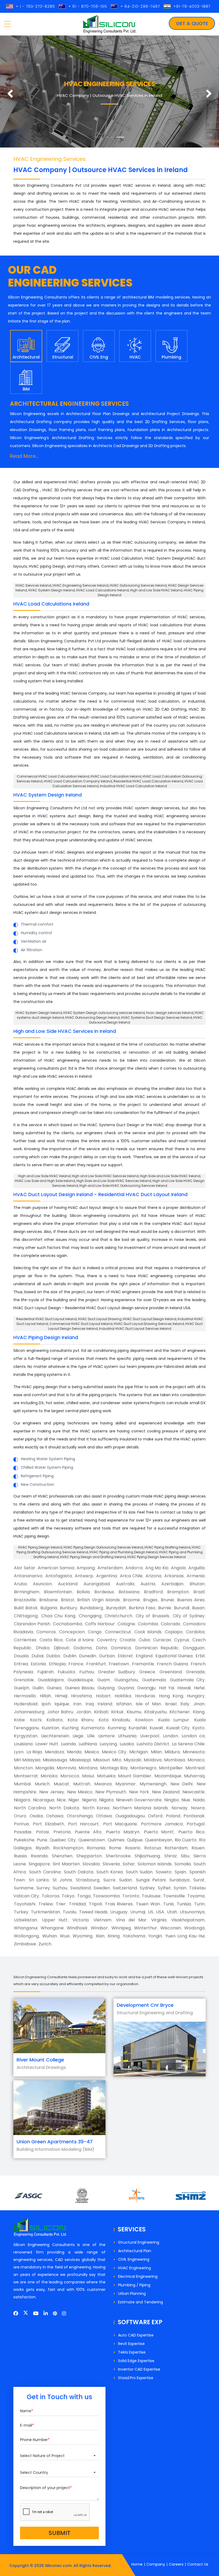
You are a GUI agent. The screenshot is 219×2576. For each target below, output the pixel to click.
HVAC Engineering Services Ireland (81, 585)
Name (27, 2411)
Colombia (148, 1624)
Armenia (196, 1576)
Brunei (167, 1600)
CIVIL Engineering (134, 2259)
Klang (199, 1712)
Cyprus (182, 1640)
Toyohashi (25, 1904)
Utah (172, 1912)
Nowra (198, 1808)
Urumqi (138, 1912)
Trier (61, 1904)
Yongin (155, 1936)
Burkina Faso (142, 1608)
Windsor (99, 1928)
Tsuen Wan (148, 1904)
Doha (101, 1648)
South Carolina (45, 1872)
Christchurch (118, 1616)
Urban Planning (132, 2294)
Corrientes (25, 1640)
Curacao (162, 1640)
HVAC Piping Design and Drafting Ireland (93, 1557)
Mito (117, 1760)
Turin (199, 1904)
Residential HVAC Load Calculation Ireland (148, 781)
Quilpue (135, 1840)
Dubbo (53, 1656)
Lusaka (127, 1744)
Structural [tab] (63, 357)
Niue (186, 1800)
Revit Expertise (131, 2344)
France (76, 1664)
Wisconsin (171, 1928)
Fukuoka (66, 1672)
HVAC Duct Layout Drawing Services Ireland (149, 1324)
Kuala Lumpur (174, 1720)
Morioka (49, 1776)
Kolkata (54, 1720)
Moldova (153, 1760)
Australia (125, 1584)
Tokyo (68, 1896)
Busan (198, 1608)
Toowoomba (106, 1896)
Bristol (67, 1600)
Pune (42, 1840)
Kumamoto (93, 1728)
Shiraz (171, 1856)
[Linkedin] (46, 2313)
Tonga (84, 1896)
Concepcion (72, 1632)
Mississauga (55, 1760)
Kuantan (50, 1728)
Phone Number (35, 2440)
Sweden (102, 1888)
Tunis (169, 1904)
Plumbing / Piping (134, 2285)
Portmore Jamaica (162, 1824)
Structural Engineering (139, 2242)
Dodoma (83, 1648)
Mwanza (103, 1784)
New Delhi (181, 1784)
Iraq (90, 1704)
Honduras (145, 1696)
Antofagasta (59, 1576)
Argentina (107, 1576)
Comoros (46, 1632)
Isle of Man (148, 1704)
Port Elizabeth (48, 1824)
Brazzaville (25, 1600)
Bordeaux (104, 1592)
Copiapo (174, 1632)
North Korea (96, 1808)
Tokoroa (50, 1896)
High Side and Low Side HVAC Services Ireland (114, 1181)
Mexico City (114, 1752)
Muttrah (82, 1784)
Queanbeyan (159, 1840)
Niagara (22, 1800)
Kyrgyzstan (26, 1736)
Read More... (24, 456)
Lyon (19, 1752)
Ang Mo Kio (157, 1568)
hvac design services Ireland (170, 1013)
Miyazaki (132, 1760)
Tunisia (184, 1904)
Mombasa (175, 1760)
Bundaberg (91, 1608)
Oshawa (55, 1816)
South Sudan (139, 1872)
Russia (20, 1856)
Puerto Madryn (123, 1832)
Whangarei (52, 1928)
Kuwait (157, 1728)
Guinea (54, 1688)
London (171, 1736)
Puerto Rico (191, 1832)
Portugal (196, 1824)
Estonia (38, 1664)
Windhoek (77, 1928)
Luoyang (108, 1744)
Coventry (107, 1640)
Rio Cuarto (186, 1840)
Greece (147, 1672)
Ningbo (172, 1800)
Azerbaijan (172, 1584)
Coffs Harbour (100, 1624)
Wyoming (83, 1936)
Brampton (178, 1592)
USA (160, 1912)
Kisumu (134, 1712)
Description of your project (46, 2488)
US (151, 1912)
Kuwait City (178, 1728)
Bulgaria (49, 1608)
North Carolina (30, 1808)
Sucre (109, 1880)
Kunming (117, 1728)
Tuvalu (70, 1912)
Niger (74, 1800)
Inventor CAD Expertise (139, 2369)
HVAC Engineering (134, 2268)
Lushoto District (153, 1744)
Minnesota (194, 1752)
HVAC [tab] (135, 357)
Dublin (70, 1656)
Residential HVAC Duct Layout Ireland (46, 1319)
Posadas (23, 1832)
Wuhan (50, 1936)
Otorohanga (80, 1816)
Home (137, 2564)
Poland (173, 1816)
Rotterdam (176, 1848)
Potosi (42, 1832)
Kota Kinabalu (114, 1720)
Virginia (159, 1920)
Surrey (43, 1888)
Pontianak (194, 1816)
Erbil (200, 1656)
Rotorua (153, 1848)
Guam (104, 1680)
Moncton (23, 1768)
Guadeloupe (80, 1680)
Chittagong (26, 1616)
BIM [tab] (26, 389)
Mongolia (45, 1768)
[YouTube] (36, 2313)
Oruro (20, 1816)
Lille (91, 1736)
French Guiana (172, 1664)
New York (139, 1792)
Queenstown (92, 1840)
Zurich (45, 1944)
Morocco (70, 1776)
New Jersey (52, 1792)
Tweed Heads (93, 1912)
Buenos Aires (191, 1600)
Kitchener (180, 1712)
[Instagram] (64, 2314)
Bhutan (197, 1584)
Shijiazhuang (147, 1856)
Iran (77, 1704)
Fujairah (46, 1672)
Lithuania (127, 1736)
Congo (95, 1632)
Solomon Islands (155, 1864)
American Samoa (56, 1568)
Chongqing (90, 1616)
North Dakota (64, 1808)
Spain (180, 1872)
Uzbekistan (26, 1920)
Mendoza (54, 1752)
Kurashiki (138, 1728)
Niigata (106, 1800)
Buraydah (116, 1608)
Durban (107, 1656)
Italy (185, 1704)
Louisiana (23, 1744)
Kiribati (101, 1712)
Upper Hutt (55, 1920)
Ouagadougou (130, 1816)
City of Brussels (152, 1616)
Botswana (129, 1592)
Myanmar (126, 1784)
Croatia (128, 1640)
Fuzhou (87, 1672)
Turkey (21, 1912)
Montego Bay (114, 1768)
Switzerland (125, 1888)
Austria (148, 1584)
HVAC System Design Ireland (48, 795)
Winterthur (146, 1928)
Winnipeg (121, 1928)
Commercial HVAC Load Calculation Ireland (53, 776)
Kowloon (144, 1720)
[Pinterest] (55, 2314)
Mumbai (22, 1784)
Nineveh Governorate (139, 1800)
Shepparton (89, 1856)
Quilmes (116, 1840)
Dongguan (194, 1648)
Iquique (62, 1704)
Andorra (134, 1568)
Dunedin (88, 1656)
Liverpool (150, 1736)
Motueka (106, 1776)
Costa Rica (51, 1640)
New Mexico (80, 1792)
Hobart (103, 1696)
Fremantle (143, 1664)
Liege (78, 1736)
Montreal (195, 1768)
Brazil (199, 1592)
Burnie (165, 1608)
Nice (61, 1800)
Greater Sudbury (117, 1672)
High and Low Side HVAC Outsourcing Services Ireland (123, 1186)
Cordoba (195, 1632)
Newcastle (193, 1792)
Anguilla (196, 1568)
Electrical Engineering (138, 2276)
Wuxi (65, 1936)
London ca (193, 1736)
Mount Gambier (135, 1776)
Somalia (183, 1864)
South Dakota (79, 1872)
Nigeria (89, 1800)
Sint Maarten (66, 1864)
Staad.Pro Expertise (136, 2378)
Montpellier (171, 1768)
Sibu (185, 1856)
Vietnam (102, 1920)
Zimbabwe (25, 1944)
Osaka (36, 1816)
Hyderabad (26, 1704)
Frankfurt (96, 1664)
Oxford (155, 1816)
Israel (171, 1704)
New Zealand (166, 1792)
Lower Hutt (47, 1744)
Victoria (81, 1920)
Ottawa (104, 1816)
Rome (115, 1848)
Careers (176, 2564)
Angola (178, 1568)
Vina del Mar (131, 1920)
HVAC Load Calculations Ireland (102, 590)
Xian (100, 1936)
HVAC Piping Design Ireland (46, 1337)
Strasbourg (88, 1880)
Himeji (61, 1696)
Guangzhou (126, 1680)
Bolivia (83, 1592)
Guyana (126, 1688)
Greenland (171, 1672)
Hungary (196, 1696)
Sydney (147, 1888)
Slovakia (91, 1864)
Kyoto (198, 1728)
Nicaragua (44, 1800)
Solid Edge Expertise (136, 2361)
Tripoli (95, 1904)
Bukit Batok (26, 1608)
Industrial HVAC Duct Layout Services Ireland (135, 1329)
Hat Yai (167, 1688)
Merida (74, 1752)
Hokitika (123, 1696)
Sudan (126, 1880)
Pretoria (62, 1832)
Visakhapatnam (188, 1920)
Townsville (174, 1896)
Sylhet (164, 1888)
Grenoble (24, 1680)
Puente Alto (88, 1832)
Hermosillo (25, 1696)
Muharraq (194, 1776)
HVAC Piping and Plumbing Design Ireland (124, 1552)
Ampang (86, 1568)
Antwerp (84, 1576)
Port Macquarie (120, 1824)
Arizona (153, 1576)
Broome (132, 1600)
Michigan (139, 1752)
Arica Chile (131, 1576)
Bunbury (69, 1608)
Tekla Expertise (132, 2352)
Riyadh (42, 1848)
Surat (199, 1880)
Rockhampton (68, 1848)
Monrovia (66, 1768)
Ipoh (46, 1704)
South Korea (110, 1872)
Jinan (199, 1704)
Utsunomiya (192, 1912)
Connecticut (118, 1632)
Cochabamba (68, 1624)
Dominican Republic (157, 1648)
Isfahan (124, 1704)
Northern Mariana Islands (140, 1808)
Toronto (131, 1896)
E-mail (27, 2425)
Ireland (105, 1704)
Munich (42, 1784)
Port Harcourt (83, 1824)
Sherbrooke (118, 1856)
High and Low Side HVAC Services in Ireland (65, 1031)
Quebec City (63, 1840)
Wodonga (194, 1928)
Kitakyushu (155, 1712)
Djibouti (61, 1648)
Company (156, 2564)
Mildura (172, 1752)
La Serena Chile (188, 1744)
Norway (179, 1808)
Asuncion (42, 1584)
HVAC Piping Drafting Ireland (167, 1547)
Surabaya (179, 1880)
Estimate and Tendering (140, 2302)
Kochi (36, 1720)
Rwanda (39, 1856)
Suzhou (60, 1888)
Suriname (24, 1888)
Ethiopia (57, 1664)
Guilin (38, 1688)
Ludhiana (88, 1744)
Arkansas (174, 1576)
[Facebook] (16, 2313)
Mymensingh (153, 1784)
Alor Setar (25, 1568)
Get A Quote (192, 23)
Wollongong (26, 1936)
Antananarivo (28, 1576)
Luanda (68, 1744)
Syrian (180, 1888)
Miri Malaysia (27, 1760)
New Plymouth (111, 1792)
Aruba (20, 1584)
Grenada (195, 1672)
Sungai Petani (151, 1880)
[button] (10, 94)
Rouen (198, 1848)
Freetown (119, 1664)
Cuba (144, 1640)
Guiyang (106, 1688)
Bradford (153, 1592)
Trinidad (77, 1904)
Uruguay (119, 1912)
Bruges (150, 1600)
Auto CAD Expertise (136, 2335)
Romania (96, 1848)
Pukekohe (24, 1840)
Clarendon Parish (32, 1624)
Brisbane (48, 1600)
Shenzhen (62, 1856)
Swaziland (81, 1888)
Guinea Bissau (80, 1688)
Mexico (92, 1752)
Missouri (101, 1760)
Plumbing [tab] (171, 357)
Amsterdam (110, 1568)
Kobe (19, 1720)
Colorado (171, 1624)
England (144, 1656)
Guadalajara (51, 1680)
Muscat (61, 1784)
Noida (199, 1800)
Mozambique (168, 1776)
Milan (156, 1752)
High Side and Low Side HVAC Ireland (170, 1176)
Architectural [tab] (26, 357)
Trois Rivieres (119, 1904)
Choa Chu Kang (58, 1616)
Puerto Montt (159, 1832)
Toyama (196, 1896)
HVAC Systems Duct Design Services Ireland (157, 1018)
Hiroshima (81, 1696)
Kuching (70, 1728)
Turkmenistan (46, 1912)
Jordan (84, 1712)
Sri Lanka (39, 1880)
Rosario (133, 1848)
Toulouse (151, 1896)
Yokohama (134, 1936)
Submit (60, 2533)
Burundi (182, 1608)
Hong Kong (171, 1696)
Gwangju (146, 1688)
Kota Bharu (81, 1720)
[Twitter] (26, 2313)
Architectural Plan (135, 2251)
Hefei (199, 1688)
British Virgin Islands (99, 1600)
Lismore (106, 1736)
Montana (88, 1768)
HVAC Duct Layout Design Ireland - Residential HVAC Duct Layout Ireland (100, 1194)
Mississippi (80, 1760)
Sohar (129, 1864)
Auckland (68, 1584)
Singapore (39, 1864)
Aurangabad (97, 1584)
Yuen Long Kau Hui (185, 1936)
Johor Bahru (60, 1712)
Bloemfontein (58, 1592)
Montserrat (26, 1776)
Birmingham (27, 1592)
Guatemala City (187, 1680)
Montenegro (143, 1768)
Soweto (164, 1872)
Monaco (196, 1760)
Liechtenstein (55, 1736)
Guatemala (154, 1680)
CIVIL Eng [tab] (99, 357)
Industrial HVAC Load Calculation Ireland (133, 786)
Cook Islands (148, 1632)
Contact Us (198, 2564)
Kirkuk (117, 1712)
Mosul (88, 1776)
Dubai (38, 1656)
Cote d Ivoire (80, 1640)
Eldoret (125, 1656)
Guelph (21, 1688)
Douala (21, 1656)
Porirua (21, 1824)
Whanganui (26, 1928)
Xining (114, 1936)
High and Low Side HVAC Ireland (44, 1176)
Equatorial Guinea (174, 1656)
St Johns (62, 1880)
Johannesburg (29, 1712)
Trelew (46, 1904)
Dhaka (43, 1648)
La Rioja (34, 1752)
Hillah (45, 1696)
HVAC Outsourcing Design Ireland (92, 1018)
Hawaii (184, 1688)
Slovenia (111, 1864)
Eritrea (21, 1664)
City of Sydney (189, 1616)
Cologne (126, 1624)
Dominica (121, 1648)
